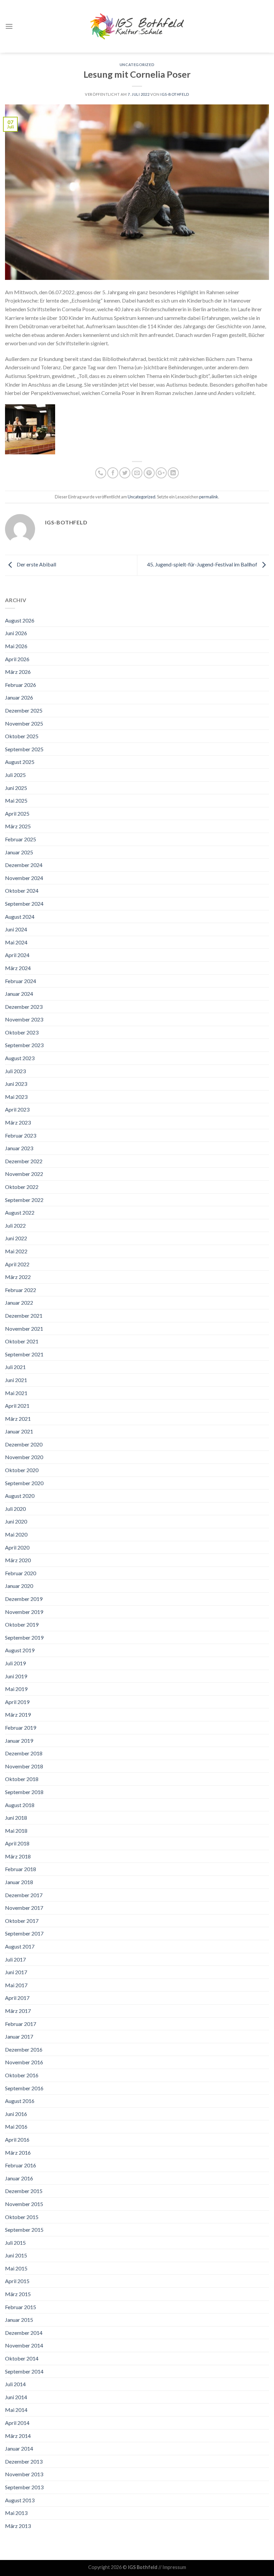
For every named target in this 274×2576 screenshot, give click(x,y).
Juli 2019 (15, 1663)
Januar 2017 (19, 2036)
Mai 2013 (16, 2513)
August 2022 (20, 1212)
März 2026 (18, 672)
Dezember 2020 (24, 1444)
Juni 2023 (16, 1084)
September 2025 (24, 749)
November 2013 (24, 2474)
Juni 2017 (16, 1972)
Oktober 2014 (22, 2358)
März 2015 (18, 2294)
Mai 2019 (16, 1689)
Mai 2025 (16, 800)
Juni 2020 (16, 1521)
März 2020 (18, 1560)
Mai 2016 (16, 2126)
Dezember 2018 (24, 1753)
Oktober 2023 (22, 1032)
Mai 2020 (16, 1534)
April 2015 (17, 2281)
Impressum (174, 2567)
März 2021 (18, 1419)
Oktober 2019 (22, 1624)
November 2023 (24, 1019)
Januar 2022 (19, 1303)
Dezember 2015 (24, 2191)
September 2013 (24, 2487)
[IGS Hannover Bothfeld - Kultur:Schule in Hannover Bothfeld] (137, 26)
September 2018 (24, 1792)
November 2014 (24, 2345)
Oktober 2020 (22, 1470)
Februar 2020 (21, 1573)
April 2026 (17, 659)
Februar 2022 (21, 1290)
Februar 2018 (21, 1869)
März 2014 (18, 2436)
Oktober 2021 (22, 1341)
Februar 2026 (21, 685)
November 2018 (24, 1766)
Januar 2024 (19, 994)
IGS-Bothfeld (175, 94)
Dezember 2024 (24, 865)
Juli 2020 (15, 1509)
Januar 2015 (19, 2320)
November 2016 (24, 2062)
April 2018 (17, 1843)
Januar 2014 (19, 2448)
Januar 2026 (19, 697)
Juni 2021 (16, 1380)
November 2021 (24, 1329)
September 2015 (24, 2230)
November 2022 (24, 1174)
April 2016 (17, 2139)
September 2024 (24, 904)
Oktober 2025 (22, 736)
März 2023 (18, 1122)
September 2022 (24, 1200)
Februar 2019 (21, 1728)
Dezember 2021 (24, 1316)
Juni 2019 (16, 1676)
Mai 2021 (16, 1393)
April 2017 (17, 1998)
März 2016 (18, 2153)
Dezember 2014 (24, 2333)
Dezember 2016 (24, 2049)
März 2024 (18, 968)
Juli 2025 (15, 775)
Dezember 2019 (24, 1599)
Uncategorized (137, 65)
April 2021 (17, 1406)
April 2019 (17, 1702)
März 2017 (18, 2011)
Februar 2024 (21, 981)
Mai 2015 (16, 2268)
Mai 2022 (16, 1251)
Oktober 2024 (22, 891)
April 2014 (17, 2423)
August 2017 (20, 1946)
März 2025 (18, 826)
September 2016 (24, 2088)
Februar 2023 (21, 1135)
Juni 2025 (16, 788)
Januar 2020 (19, 1586)
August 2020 (20, 1496)
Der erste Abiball (36, 564)
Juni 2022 (16, 1238)
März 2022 (18, 1277)
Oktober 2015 (22, 2217)
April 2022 (17, 1264)
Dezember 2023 (24, 1007)
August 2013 (20, 2500)
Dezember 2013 (24, 2461)
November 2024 (24, 878)
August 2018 (20, 1805)
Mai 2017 (16, 1985)
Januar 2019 (19, 1741)
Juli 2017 (15, 1959)
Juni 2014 (16, 2397)
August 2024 (20, 917)
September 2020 (24, 1483)
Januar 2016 (19, 2178)
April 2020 (17, 1547)
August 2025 (20, 762)
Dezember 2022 (24, 1161)
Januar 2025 (19, 852)
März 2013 (18, 2526)
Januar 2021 (19, 1431)
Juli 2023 (15, 1071)
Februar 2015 (21, 2307)
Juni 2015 (16, 2255)
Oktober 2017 (22, 1921)
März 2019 (18, 1714)
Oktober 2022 (22, 1187)
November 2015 (24, 2204)
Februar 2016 (21, 2165)
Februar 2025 (21, 839)
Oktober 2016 (22, 2075)
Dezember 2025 (24, 710)
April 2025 (17, 813)
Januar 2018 (19, 1882)
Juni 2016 (16, 2114)
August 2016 (20, 2101)
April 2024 (17, 955)
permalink (209, 497)
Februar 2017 (21, 2024)
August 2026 (20, 620)
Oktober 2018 (22, 1779)
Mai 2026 (16, 646)
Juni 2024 (16, 929)
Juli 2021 (15, 1367)
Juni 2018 (16, 1818)
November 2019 (24, 1612)
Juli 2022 (15, 1225)
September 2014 (24, 2371)
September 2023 (24, 1045)
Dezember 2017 (24, 1895)
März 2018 (18, 1856)
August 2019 (20, 1650)
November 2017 (24, 1908)
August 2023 (20, 1058)
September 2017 (24, 1933)
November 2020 (24, 1457)
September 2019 (24, 1637)
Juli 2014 (15, 2384)
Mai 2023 (16, 1097)
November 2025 (24, 723)
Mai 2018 (16, 1831)
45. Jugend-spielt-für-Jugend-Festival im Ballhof (203, 564)
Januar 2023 (19, 1148)
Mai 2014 (16, 2410)
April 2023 (17, 1109)
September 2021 (24, 1354)
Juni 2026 (16, 633)
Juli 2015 (15, 2243)
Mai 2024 (16, 942)
